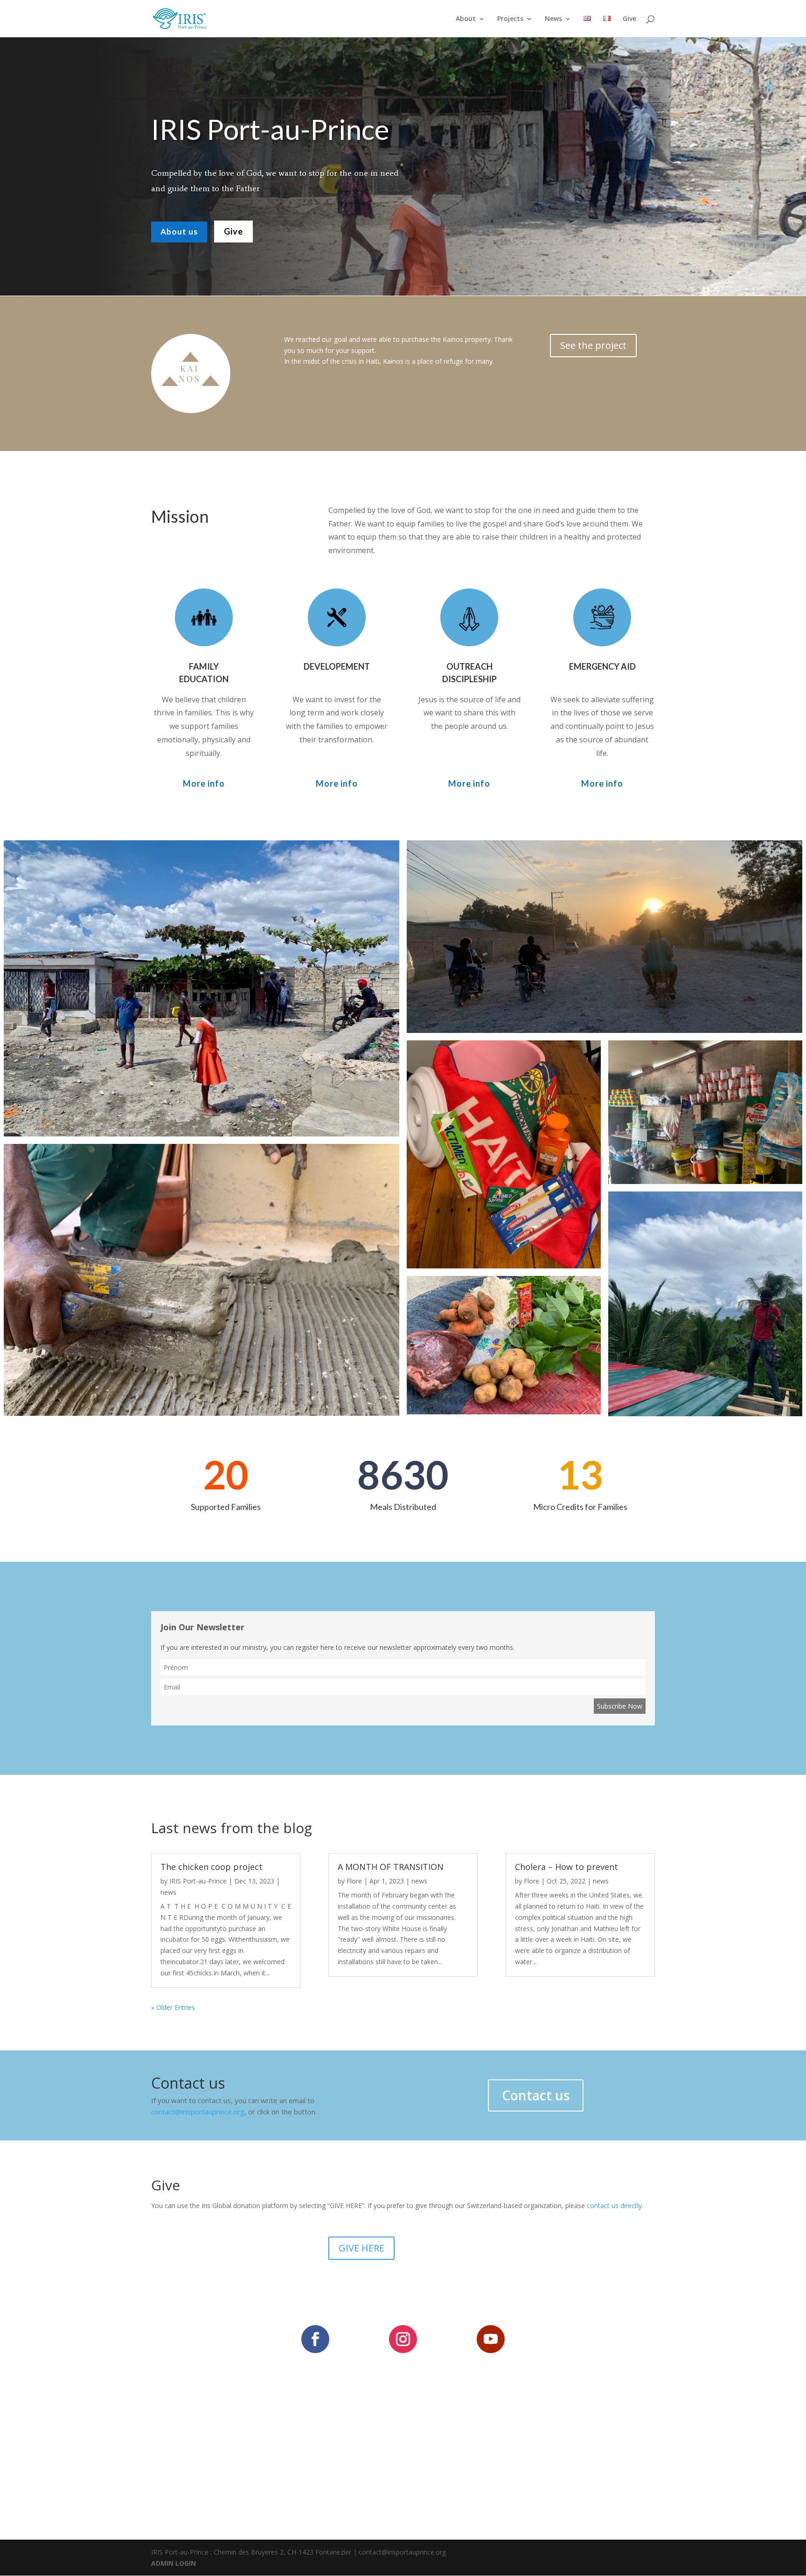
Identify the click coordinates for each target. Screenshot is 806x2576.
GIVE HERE (361, 2248)
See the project (593, 345)
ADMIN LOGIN (174, 2563)
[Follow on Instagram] (403, 2339)
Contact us (536, 2095)
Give (629, 19)
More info (204, 783)
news (168, 1892)
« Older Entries (173, 2007)
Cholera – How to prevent (566, 1867)
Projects (510, 19)
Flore (354, 1881)
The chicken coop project (212, 1867)
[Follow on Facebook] (315, 2339)
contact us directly (614, 2206)
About (466, 19)
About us (179, 232)
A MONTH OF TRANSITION (391, 1867)
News (553, 19)
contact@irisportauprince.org (198, 2112)
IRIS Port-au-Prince (198, 1881)
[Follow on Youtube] (491, 2339)
